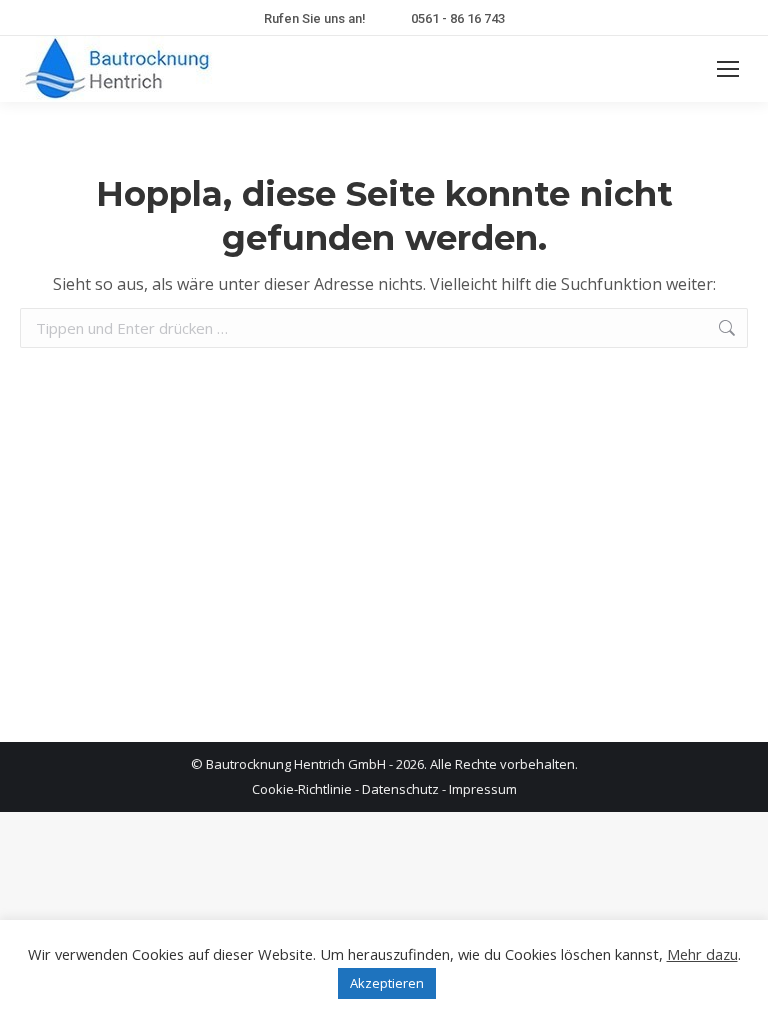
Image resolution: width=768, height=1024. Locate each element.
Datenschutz (400, 789)
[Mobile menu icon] (728, 69)
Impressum (483, 789)
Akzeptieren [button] (387, 983)
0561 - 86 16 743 (458, 18)
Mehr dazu (702, 954)
